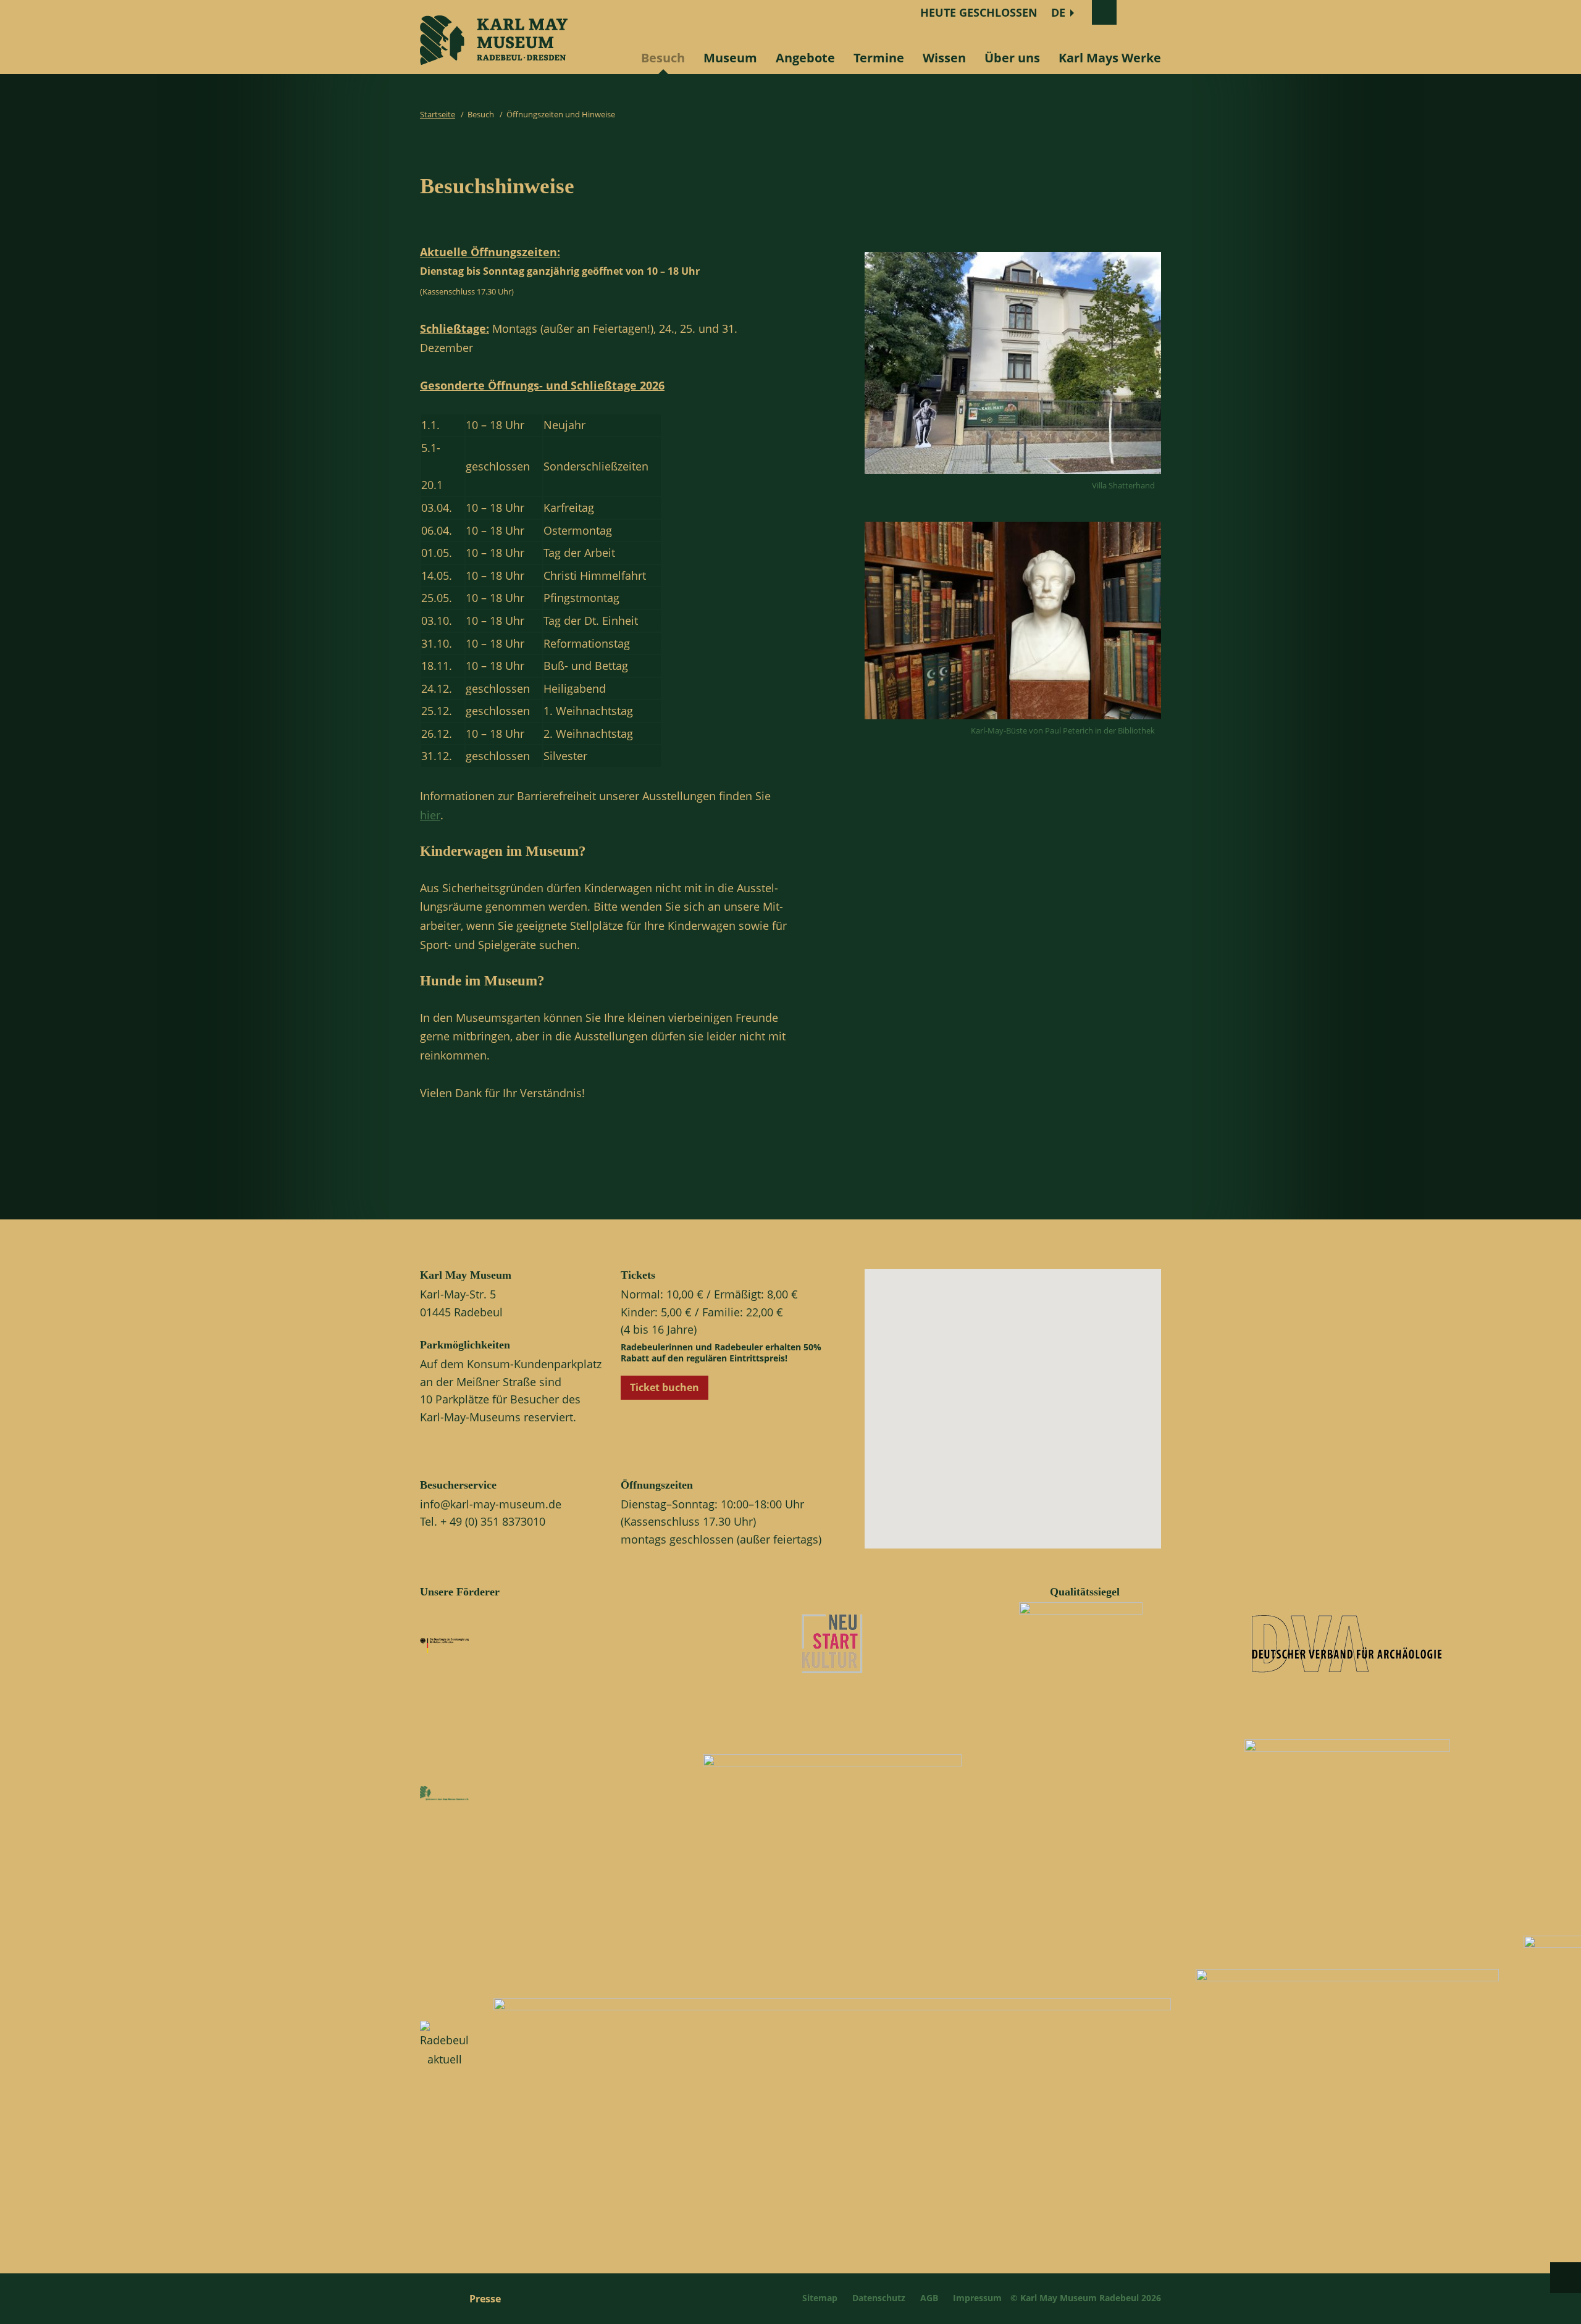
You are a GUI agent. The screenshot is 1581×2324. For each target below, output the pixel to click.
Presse (485, 2299)
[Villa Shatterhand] (1013, 477)
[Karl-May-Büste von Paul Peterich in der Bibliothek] (1013, 722)
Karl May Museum (466, 1275)
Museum (730, 58)
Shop (1139, 12)
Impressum (977, 2298)
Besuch (663, 58)
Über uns (1012, 58)
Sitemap (820, 2298)
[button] (1023, 1419)
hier (430, 815)
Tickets (638, 1275)
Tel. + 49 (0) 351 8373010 (483, 1521)
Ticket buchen (665, 1387)
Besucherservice (458, 1485)
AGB (929, 2298)
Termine (879, 58)
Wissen (944, 58)
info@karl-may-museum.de (491, 1504)
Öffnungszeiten (657, 1485)
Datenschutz (879, 2298)
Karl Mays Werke (1110, 58)
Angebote (805, 58)
